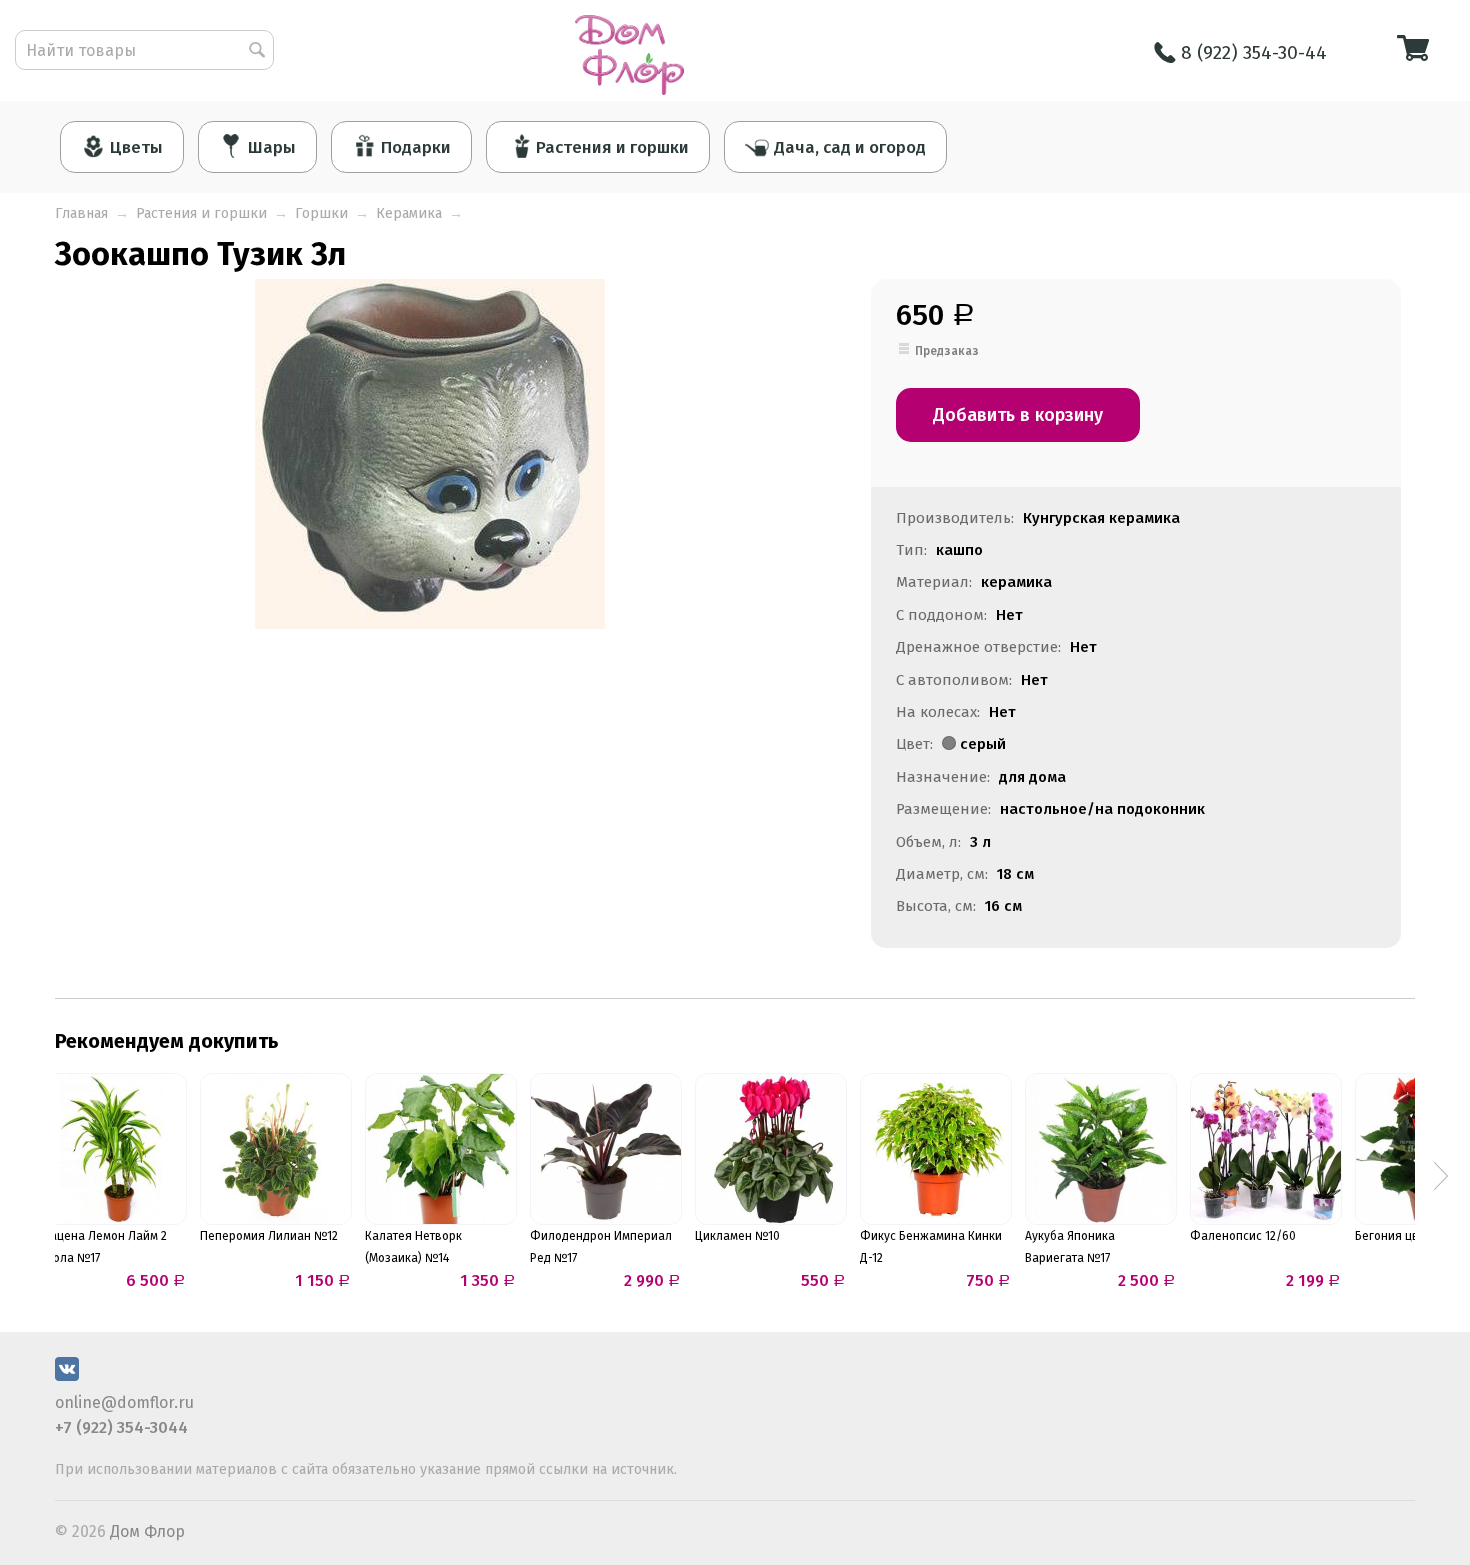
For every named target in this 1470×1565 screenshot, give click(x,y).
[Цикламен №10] (771, 1149)
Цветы (136, 147)
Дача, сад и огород (850, 147)
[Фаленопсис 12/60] (1266, 1149)
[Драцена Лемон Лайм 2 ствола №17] (111, 1149)
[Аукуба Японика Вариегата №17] (1101, 1149)
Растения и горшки (612, 147)
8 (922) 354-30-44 (1254, 52)
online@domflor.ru (124, 1402)
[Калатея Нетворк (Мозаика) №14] (441, 1149)
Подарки (416, 147)
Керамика (409, 213)
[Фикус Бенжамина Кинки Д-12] (936, 1149)
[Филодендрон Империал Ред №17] (606, 1149)
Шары (272, 147)
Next (1441, 1176)
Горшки (321, 213)
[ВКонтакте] (67, 1375)
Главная (81, 213)
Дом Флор (147, 1531)
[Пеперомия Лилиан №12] (276, 1149)
